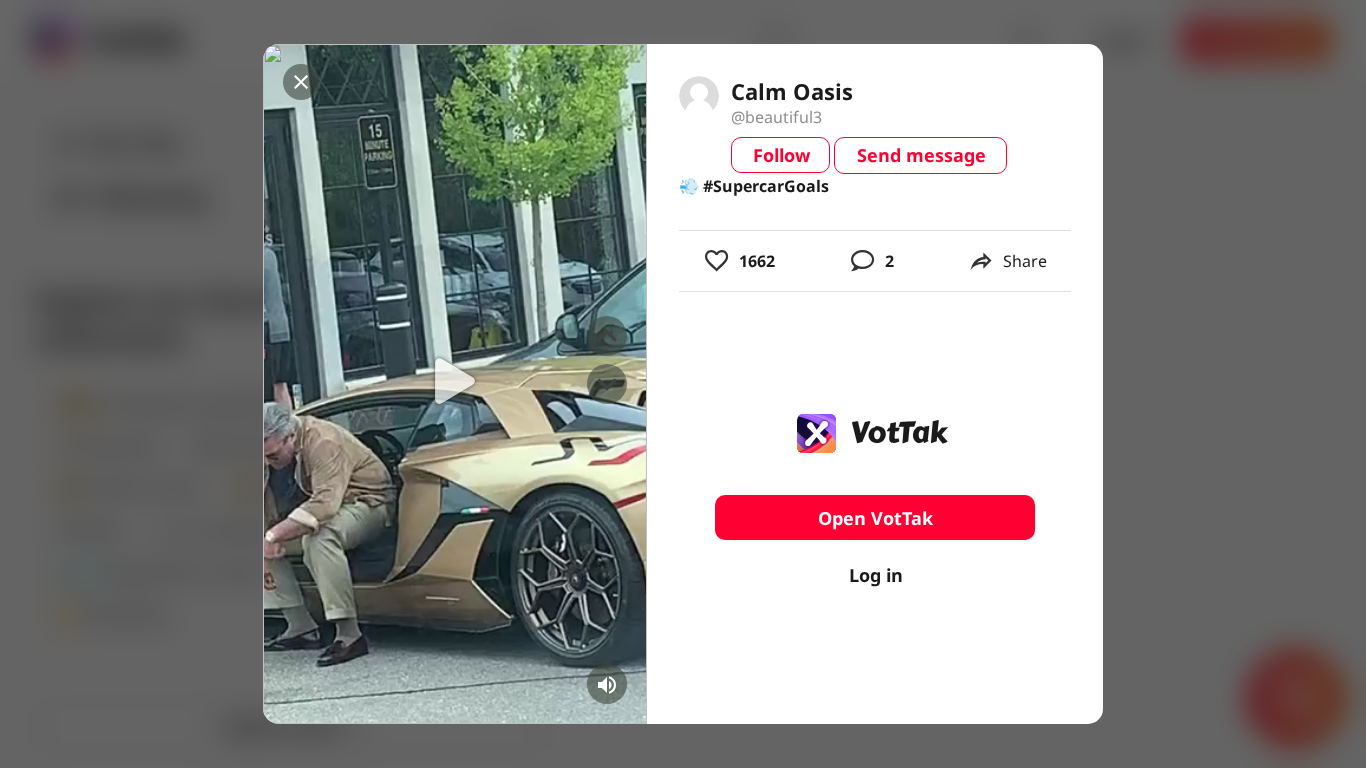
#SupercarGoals (766, 186)
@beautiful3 (776, 117)
